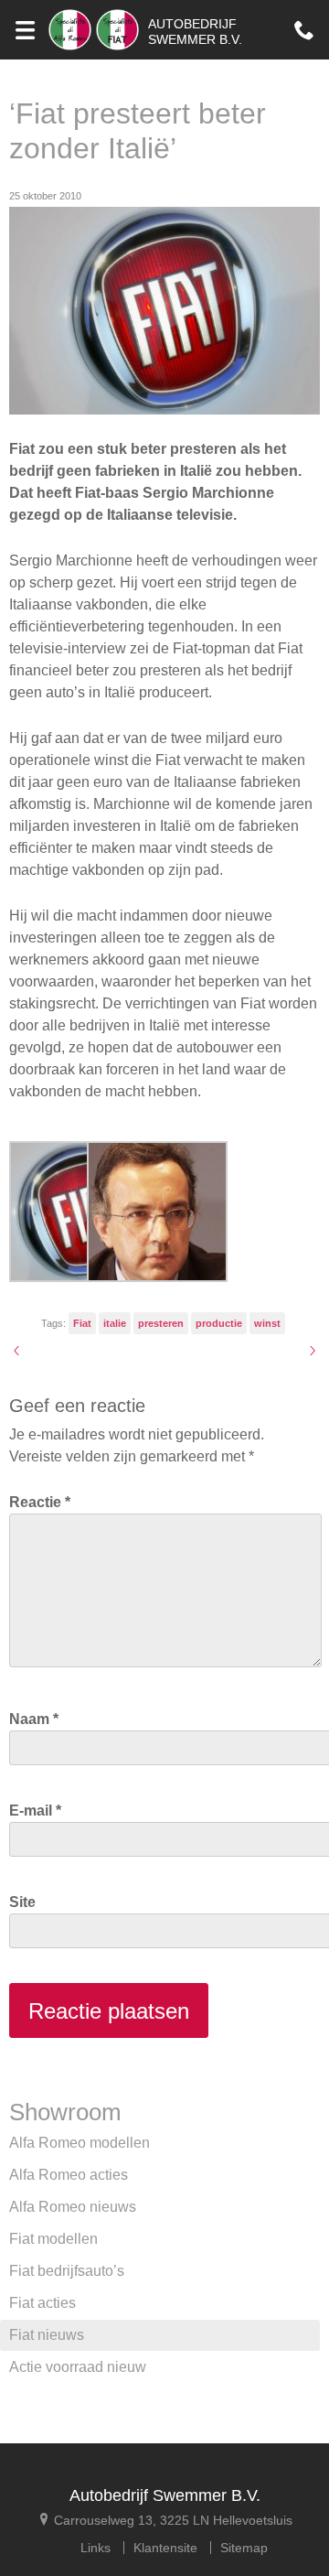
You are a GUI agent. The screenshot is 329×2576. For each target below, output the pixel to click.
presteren (161, 1323)
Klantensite (165, 2548)
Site (22, 1902)
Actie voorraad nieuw (78, 2367)
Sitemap (244, 2548)
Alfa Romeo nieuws (73, 2207)
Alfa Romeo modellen (80, 2143)
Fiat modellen (53, 2239)
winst (267, 1323)
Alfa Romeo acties (69, 2175)
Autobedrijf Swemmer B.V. (165, 2495)
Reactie (40, 1502)
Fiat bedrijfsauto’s (67, 2271)
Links (96, 2548)
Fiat (82, 1323)
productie (219, 1323)
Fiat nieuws (47, 2335)
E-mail (35, 1811)
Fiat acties (42, 2303)
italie (115, 1323)
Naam (34, 1719)
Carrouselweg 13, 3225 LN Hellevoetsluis (171, 2520)
